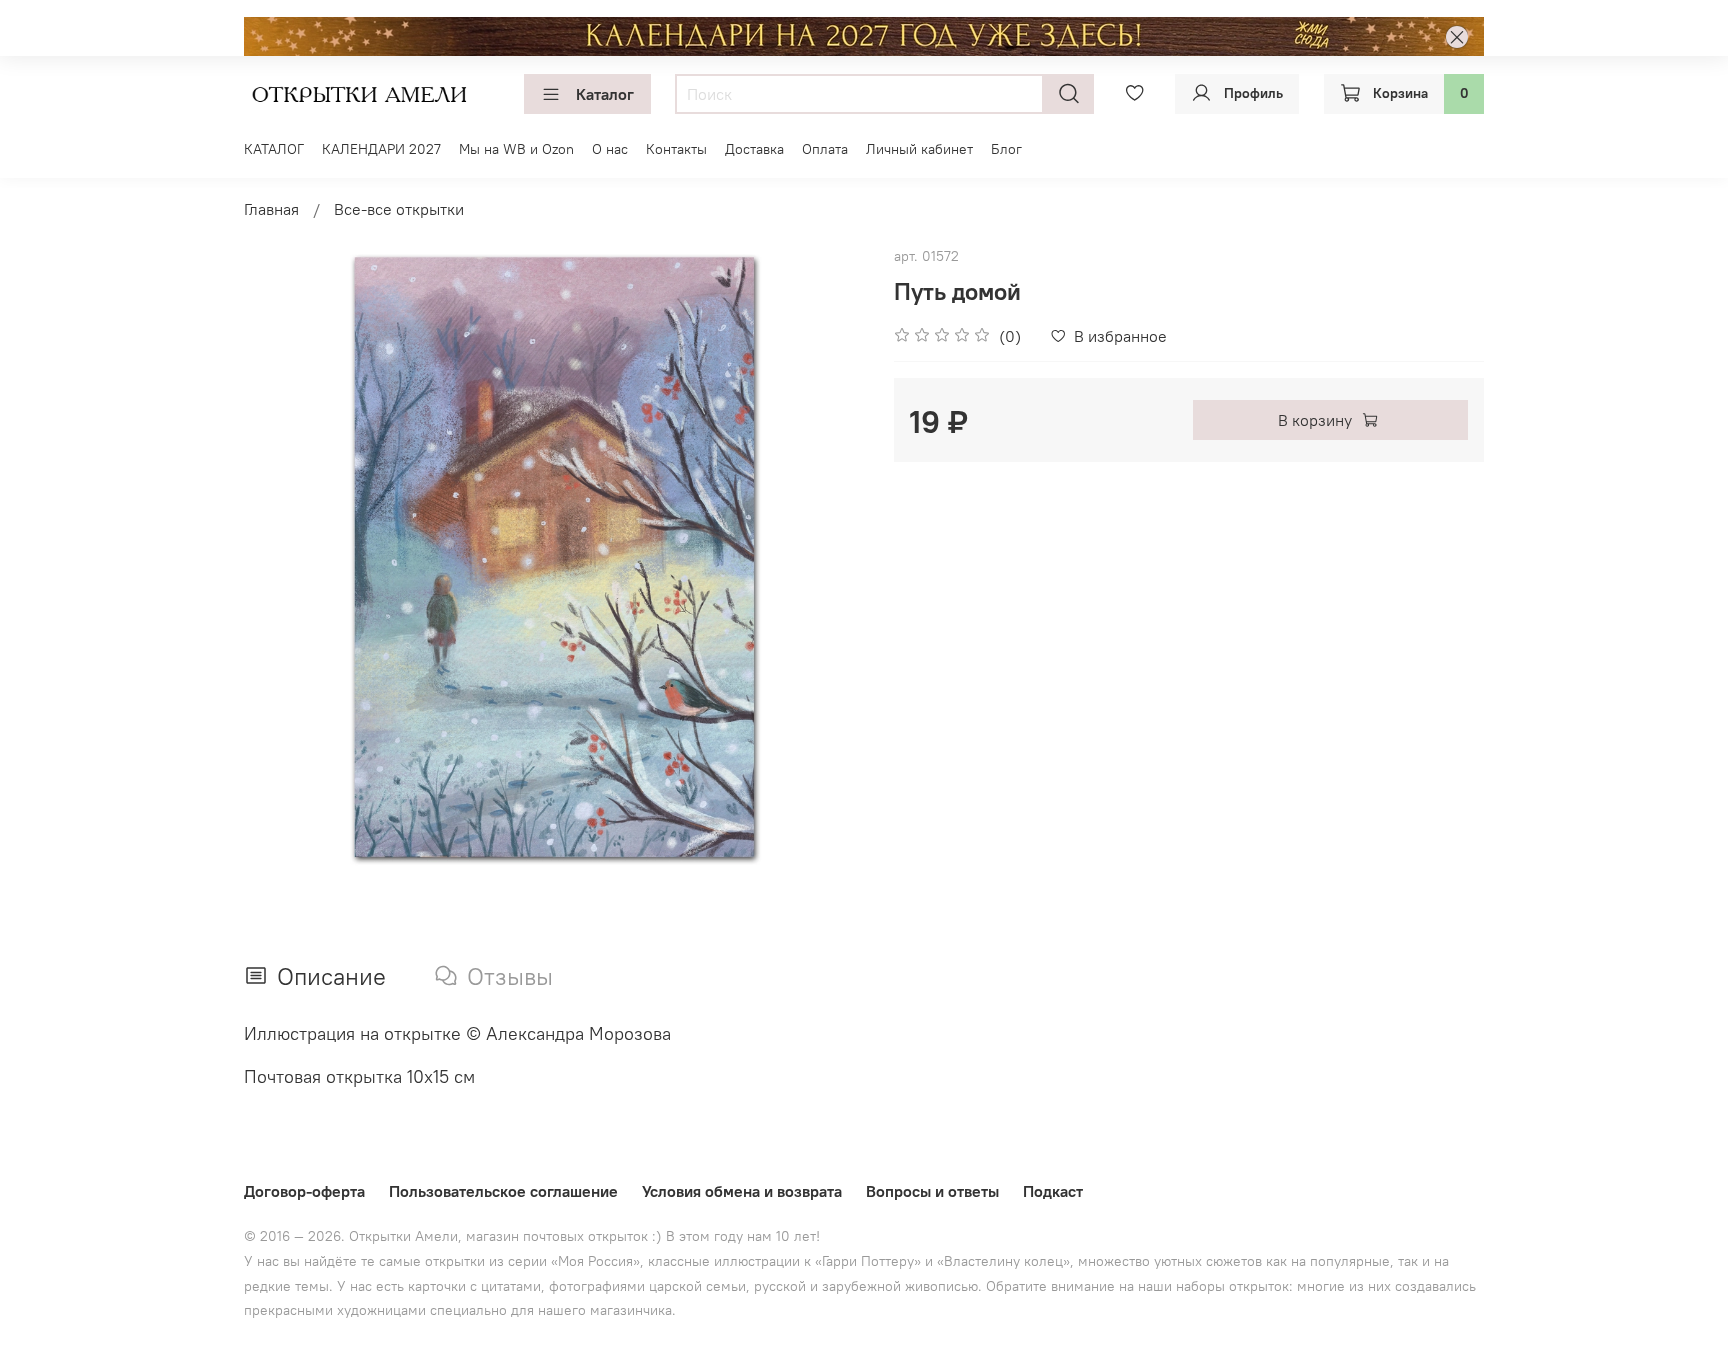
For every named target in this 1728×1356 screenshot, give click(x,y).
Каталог (605, 94)
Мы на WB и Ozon (516, 149)
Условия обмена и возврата (742, 1191)
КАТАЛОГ (274, 149)
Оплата (825, 149)
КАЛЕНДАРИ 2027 (381, 149)
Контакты (676, 149)
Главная (271, 209)
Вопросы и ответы (932, 1191)
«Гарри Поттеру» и (876, 1261)
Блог (1006, 149)
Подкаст (1053, 1191)
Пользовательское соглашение (503, 1191)
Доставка (754, 149)
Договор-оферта (304, 1191)
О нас (610, 149)
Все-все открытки (399, 209)
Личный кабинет (919, 149)
